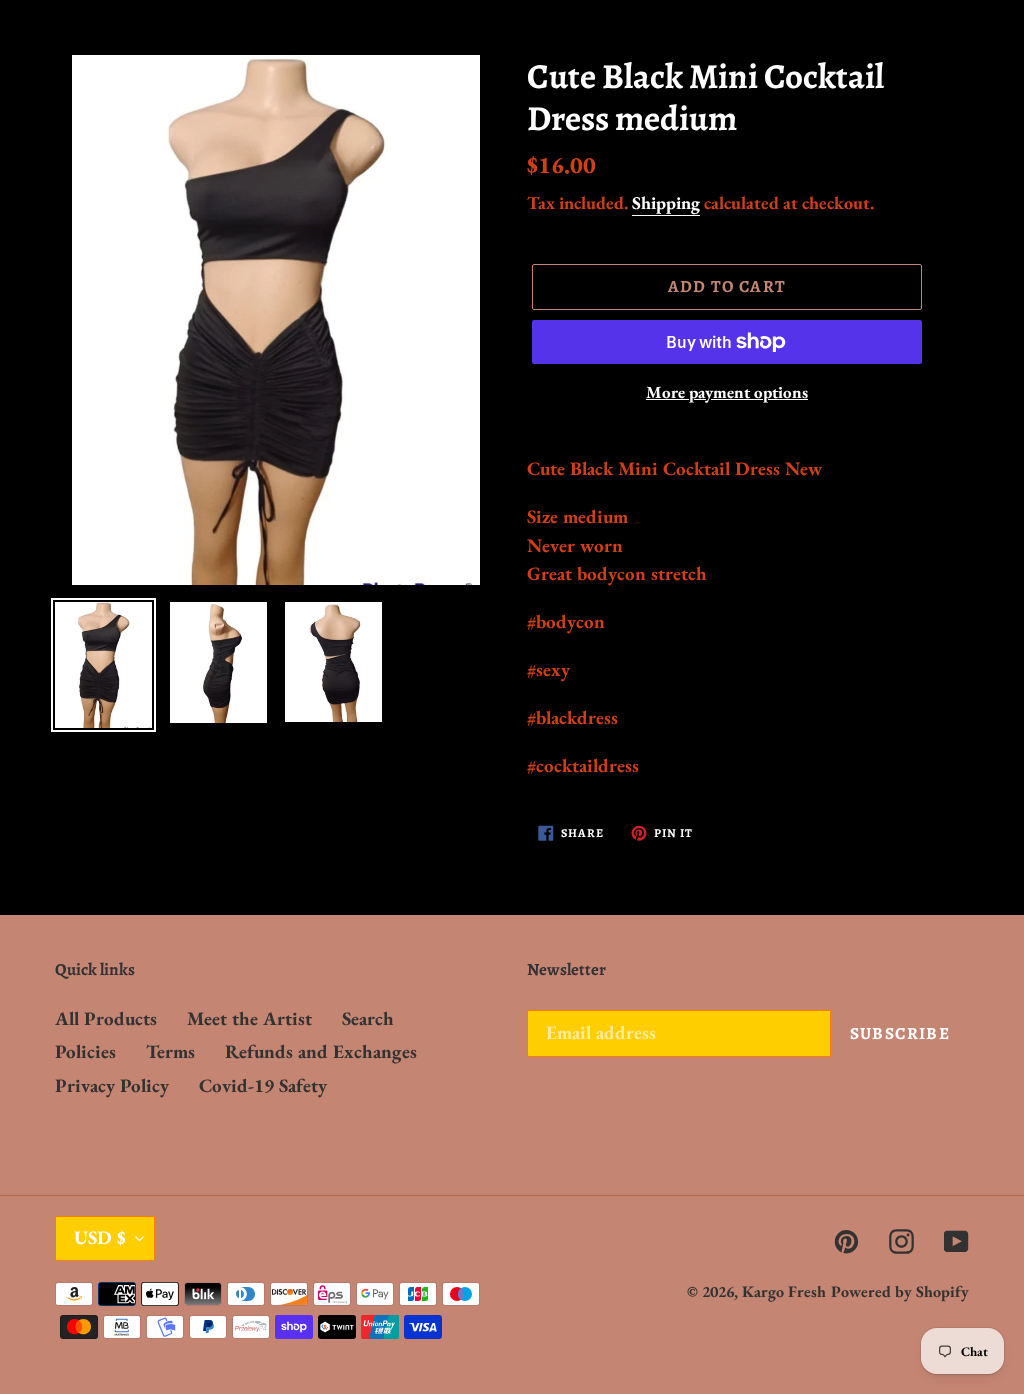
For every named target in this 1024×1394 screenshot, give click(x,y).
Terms (170, 1051)
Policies (85, 1051)
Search (368, 1018)
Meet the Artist (249, 1018)
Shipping (666, 202)
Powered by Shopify (900, 1291)
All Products (106, 1018)
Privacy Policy (112, 1085)
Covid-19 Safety (263, 1085)
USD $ (100, 1237)
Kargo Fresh (784, 1291)
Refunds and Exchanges (321, 1051)
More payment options (727, 392)
